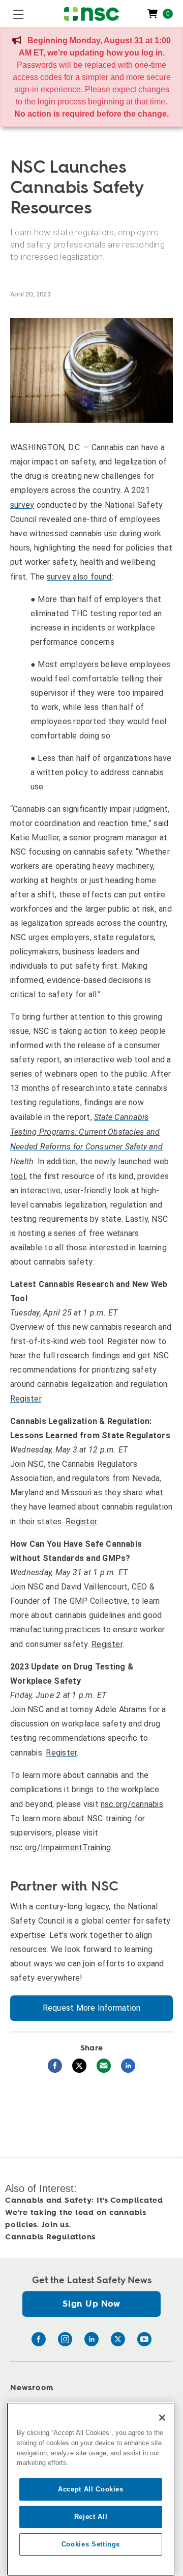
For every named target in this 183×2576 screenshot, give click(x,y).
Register (26, 1399)
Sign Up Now (91, 2304)
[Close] (162, 2418)
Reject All (91, 2517)
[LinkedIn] (91, 2339)
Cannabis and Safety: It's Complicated (84, 2200)
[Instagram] (65, 2339)
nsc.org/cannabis (132, 1804)
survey (22, 505)
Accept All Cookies (91, 2489)
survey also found (79, 577)
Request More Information (92, 2008)
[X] (118, 2339)
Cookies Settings (91, 2544)
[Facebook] (39, 2339)
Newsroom (32, 2388)
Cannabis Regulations (50, 2237)
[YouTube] (144, 2339)
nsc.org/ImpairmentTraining (60, 1847)
